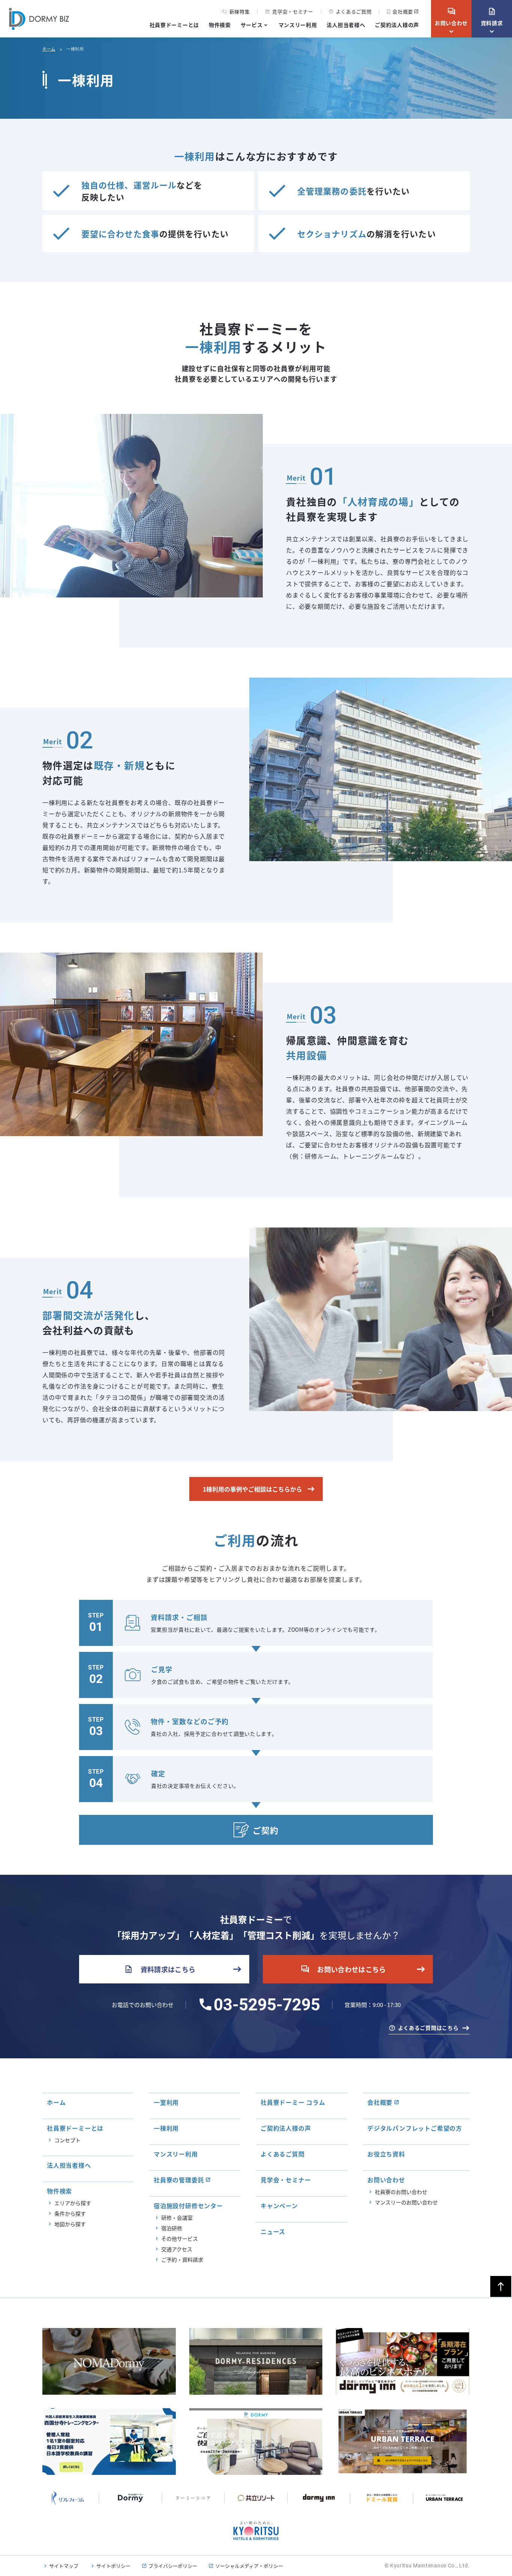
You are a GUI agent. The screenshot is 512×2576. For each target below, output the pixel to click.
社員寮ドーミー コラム (293, 2102)
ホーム (49, 49)
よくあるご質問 (350, 11)
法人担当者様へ (346, 25)
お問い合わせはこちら (343, 1969)
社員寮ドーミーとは (174, 25)
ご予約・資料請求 (182, 2259)
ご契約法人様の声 (397, 25)
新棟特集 (240, 12)
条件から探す (70, 2213)
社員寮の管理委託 (179, 2180)
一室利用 (166, 2102)
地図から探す (70, 2224)
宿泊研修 (172, 2228)
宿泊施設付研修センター (188, 2206)
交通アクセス (177, 2249)
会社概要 (403, 11)
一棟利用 (166, 2128)
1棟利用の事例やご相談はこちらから (252, 1489)
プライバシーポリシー (173, 2566)
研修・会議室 (177, 2218)
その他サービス (180, 2239)
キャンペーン (279, 2206)
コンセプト (67, 2140)
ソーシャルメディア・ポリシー (249, 2566)
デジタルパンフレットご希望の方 (415, 2128)
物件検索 (220, 25)
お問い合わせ (451, 17)
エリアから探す (73, 2203)
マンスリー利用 (298, 25)
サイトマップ (64, 2566)
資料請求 (492, 17)
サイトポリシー (113, 2566)
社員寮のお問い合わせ (401, 2192)
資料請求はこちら (160, 1969)
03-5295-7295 (267, 2005)
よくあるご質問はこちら (428, 2028)
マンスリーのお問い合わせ (406, 2202)
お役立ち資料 (386, 2154)
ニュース (273, 2231)
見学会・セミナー (289, 11)
